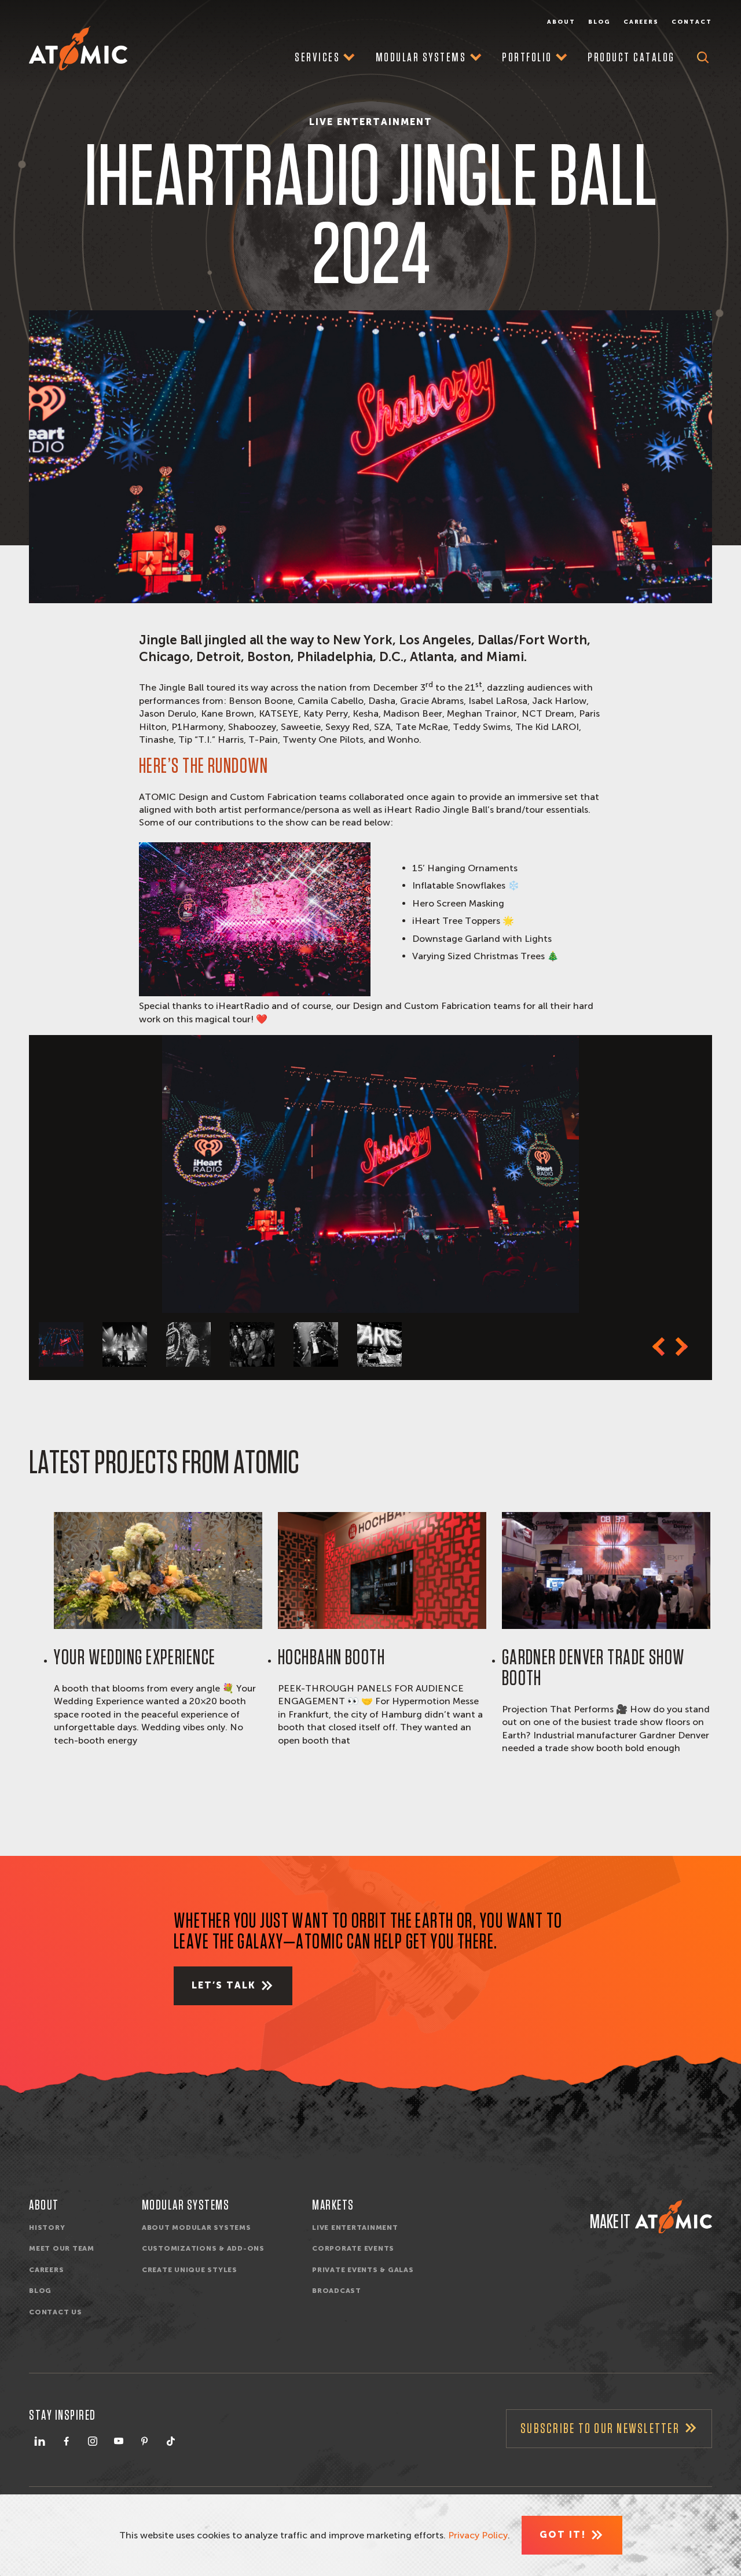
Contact (692, 22)
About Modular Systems (197, 2228)
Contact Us (56, 2312)
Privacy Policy (478, 2535)
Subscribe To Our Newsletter (600, 2429)
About (561, 22)
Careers (641, 22)
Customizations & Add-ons (203, 2248)
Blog (599, 22)
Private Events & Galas (363, 2270)
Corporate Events (353, 2248)
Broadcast (337, 2291)
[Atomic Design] (674, 2217)
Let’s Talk (224, 1985)
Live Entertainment (355, 2228)
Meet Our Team (62, 2248)
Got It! (563, 2535)
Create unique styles (190, 2270)
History (47, 2228)
